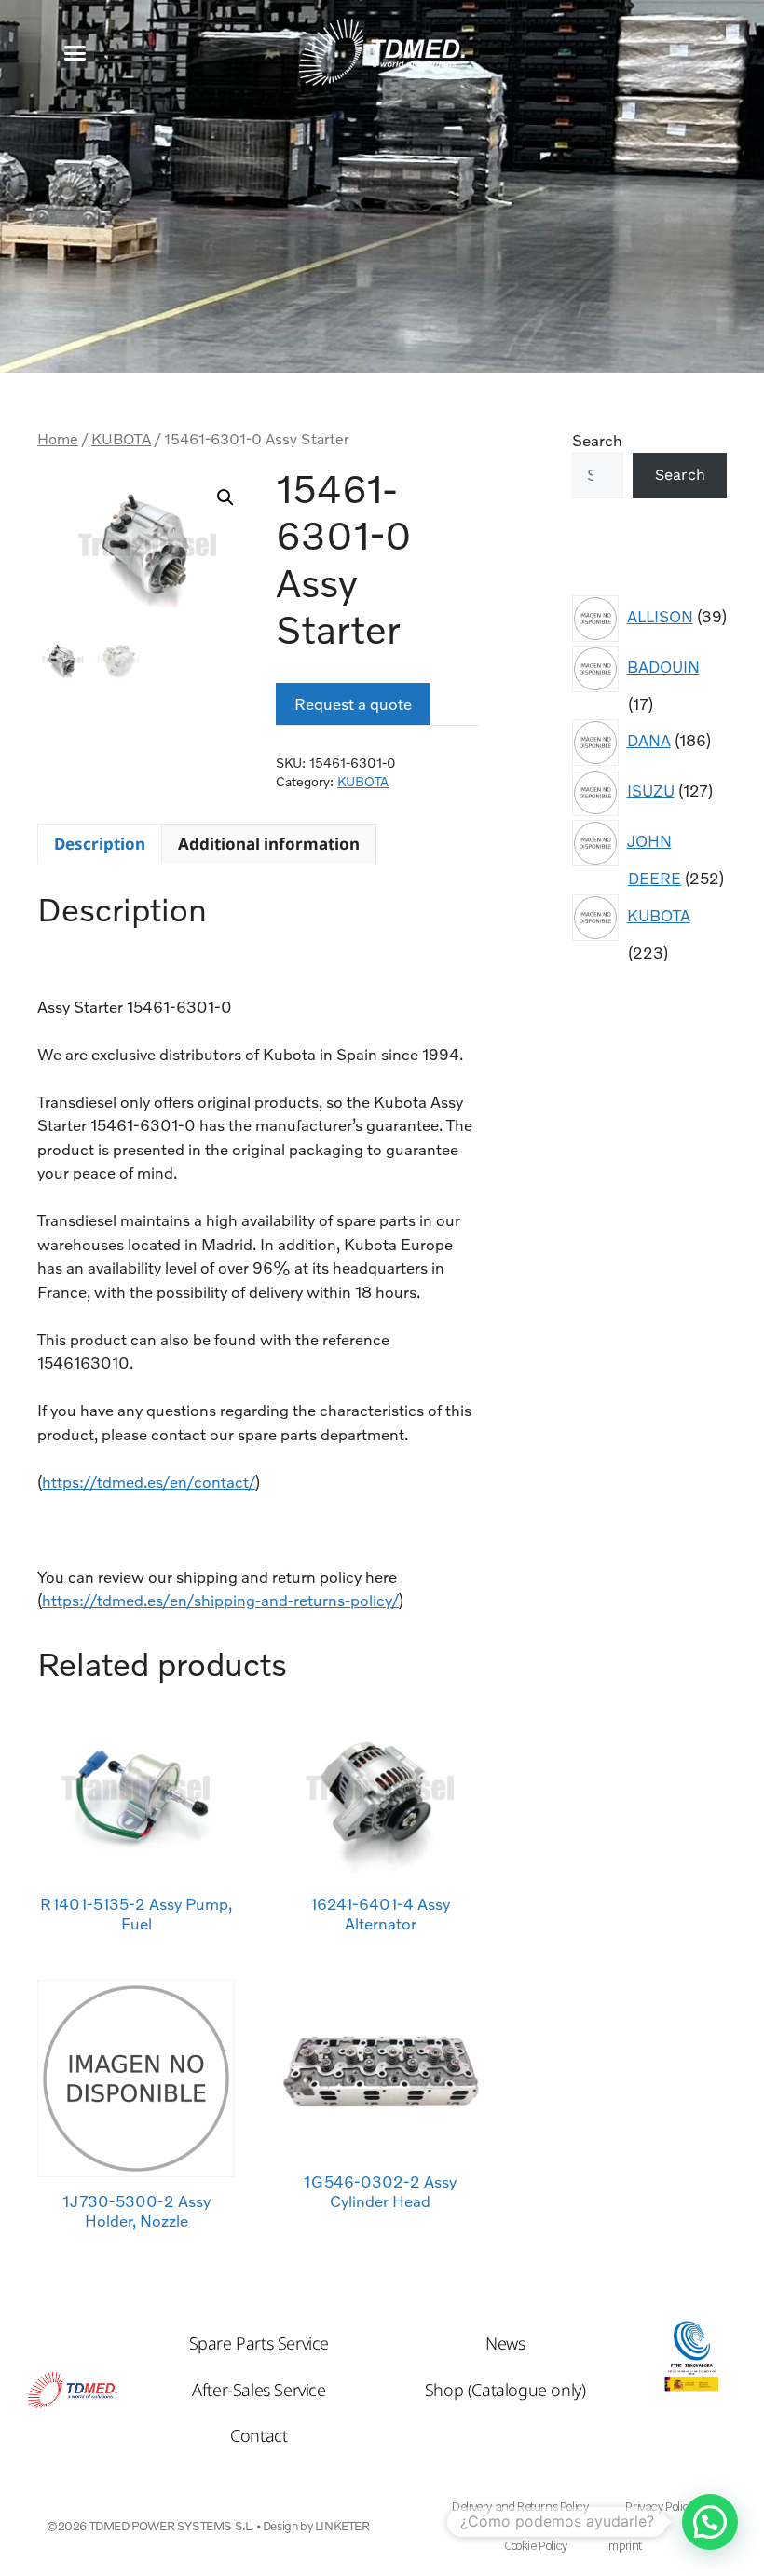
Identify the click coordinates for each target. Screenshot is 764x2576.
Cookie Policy (536, 2546)
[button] (75, 53)
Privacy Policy (659, 2507)
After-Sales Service (259, 2390)
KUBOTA (121, 439)
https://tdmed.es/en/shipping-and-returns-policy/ (220, 1600)
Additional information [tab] (269, 844)
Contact (259, 2435)
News (505, 2343)
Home (58, 439)
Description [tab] (100, 844)
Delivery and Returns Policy (520, 2507)
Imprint (623, 2546)
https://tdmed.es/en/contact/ (149, 1482)
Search (597, 440)
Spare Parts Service (259, 2343)
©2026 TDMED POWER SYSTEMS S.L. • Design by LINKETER (208, 2526)
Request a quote (353, 704)
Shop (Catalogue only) (505, 2390)
